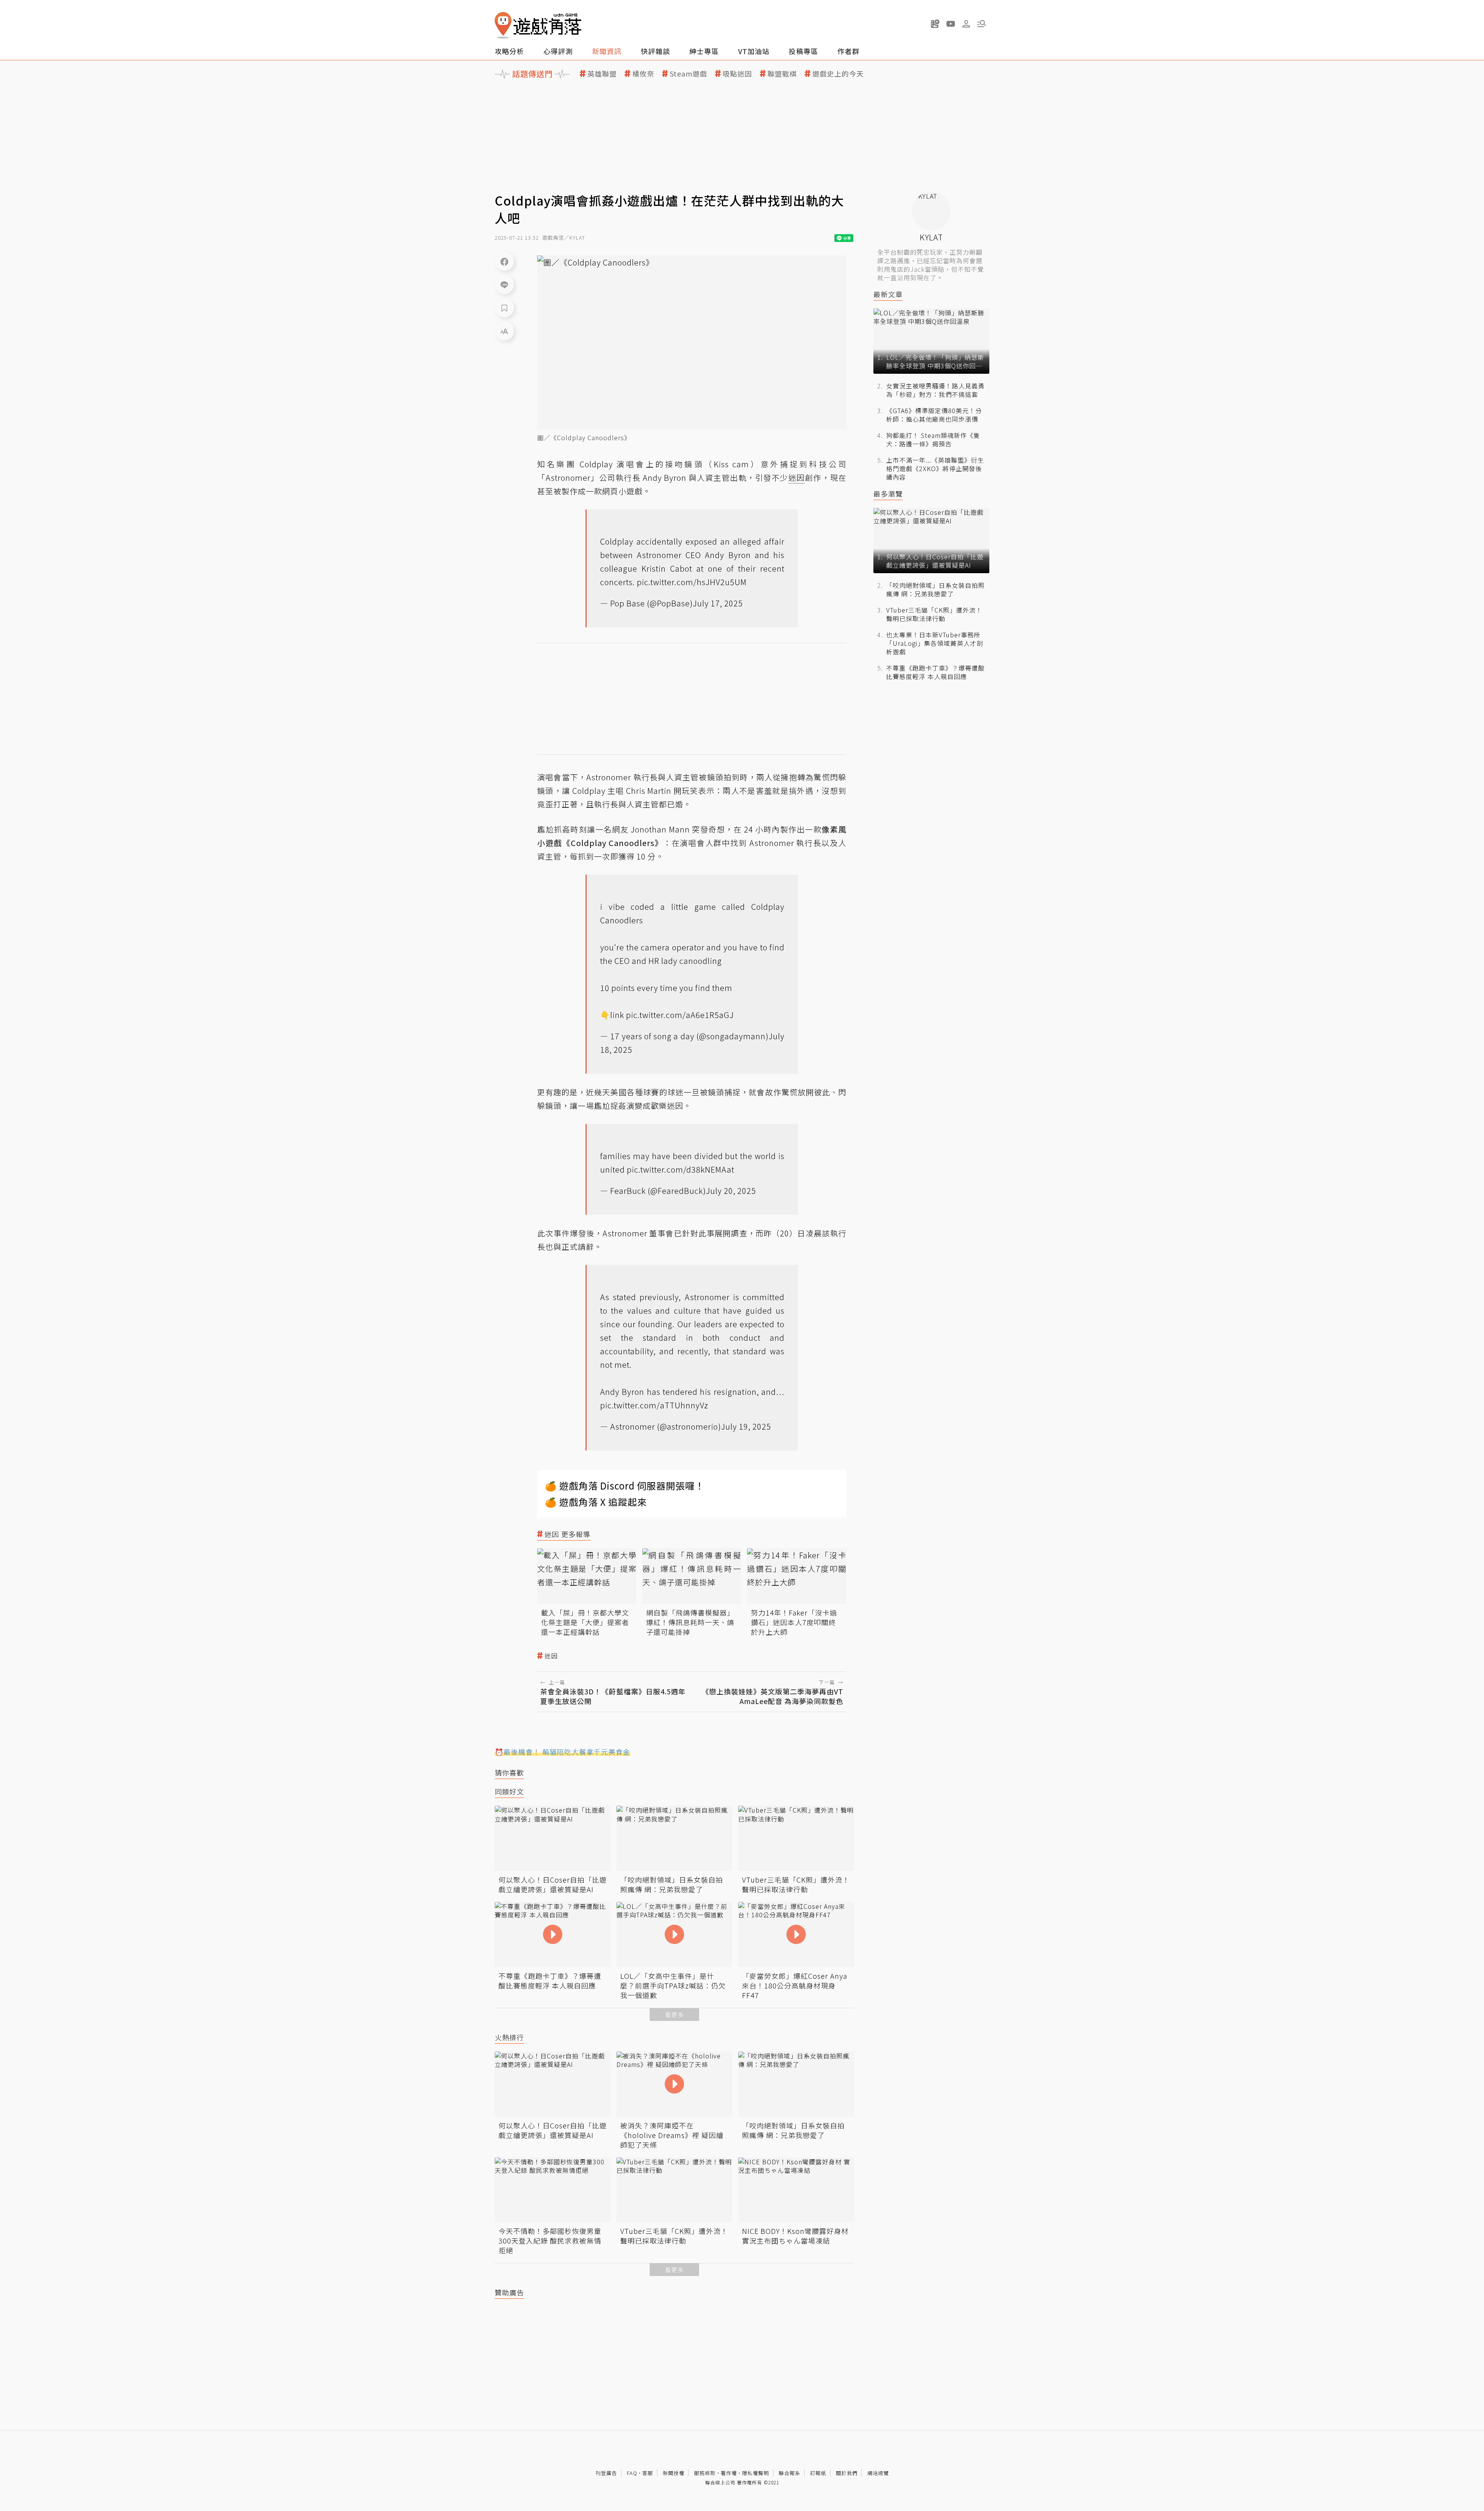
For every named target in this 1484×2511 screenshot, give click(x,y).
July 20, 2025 (731, 1191)
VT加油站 (754, 51)
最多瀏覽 (888, 494)
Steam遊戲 (688, 74)
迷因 (551, 1656)
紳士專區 (704, 51)
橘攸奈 (643, 74)
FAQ (632, 2473)
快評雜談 (655, 51)
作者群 (848, 51)
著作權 (729, 2473)
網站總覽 (878, 2473)
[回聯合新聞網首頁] (503, 25)
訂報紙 (818, 2473)
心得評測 (558, 51)
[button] (982, 24)
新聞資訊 (607, 51)
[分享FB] (504, 261)
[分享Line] (504, 284)
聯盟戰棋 (782, 74)
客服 (648, 2473)
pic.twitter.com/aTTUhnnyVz (654, 1405)
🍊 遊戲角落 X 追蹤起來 (596, 1502)
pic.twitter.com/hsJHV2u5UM (692, 582)
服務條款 (705, 2473)
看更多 (674, 2015)
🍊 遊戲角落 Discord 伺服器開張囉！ (625, 1485)
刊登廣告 (606, 2473)
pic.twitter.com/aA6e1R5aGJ (680, 1015)
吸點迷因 (737, 74)
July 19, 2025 (746, 1426)
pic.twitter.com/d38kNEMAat (681, 1169)
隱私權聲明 (756, 2473)
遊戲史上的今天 (838, 74)
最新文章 (888, 294)
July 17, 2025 (718, 603)
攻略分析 (509, 51)
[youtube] (951, 24)
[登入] (966, 24)
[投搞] (935, 24)
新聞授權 (674, 2473)
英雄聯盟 (602, 74)
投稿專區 (803, 51)
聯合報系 (790, 2473)
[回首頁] (538, 25)
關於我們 (847, 2473)
